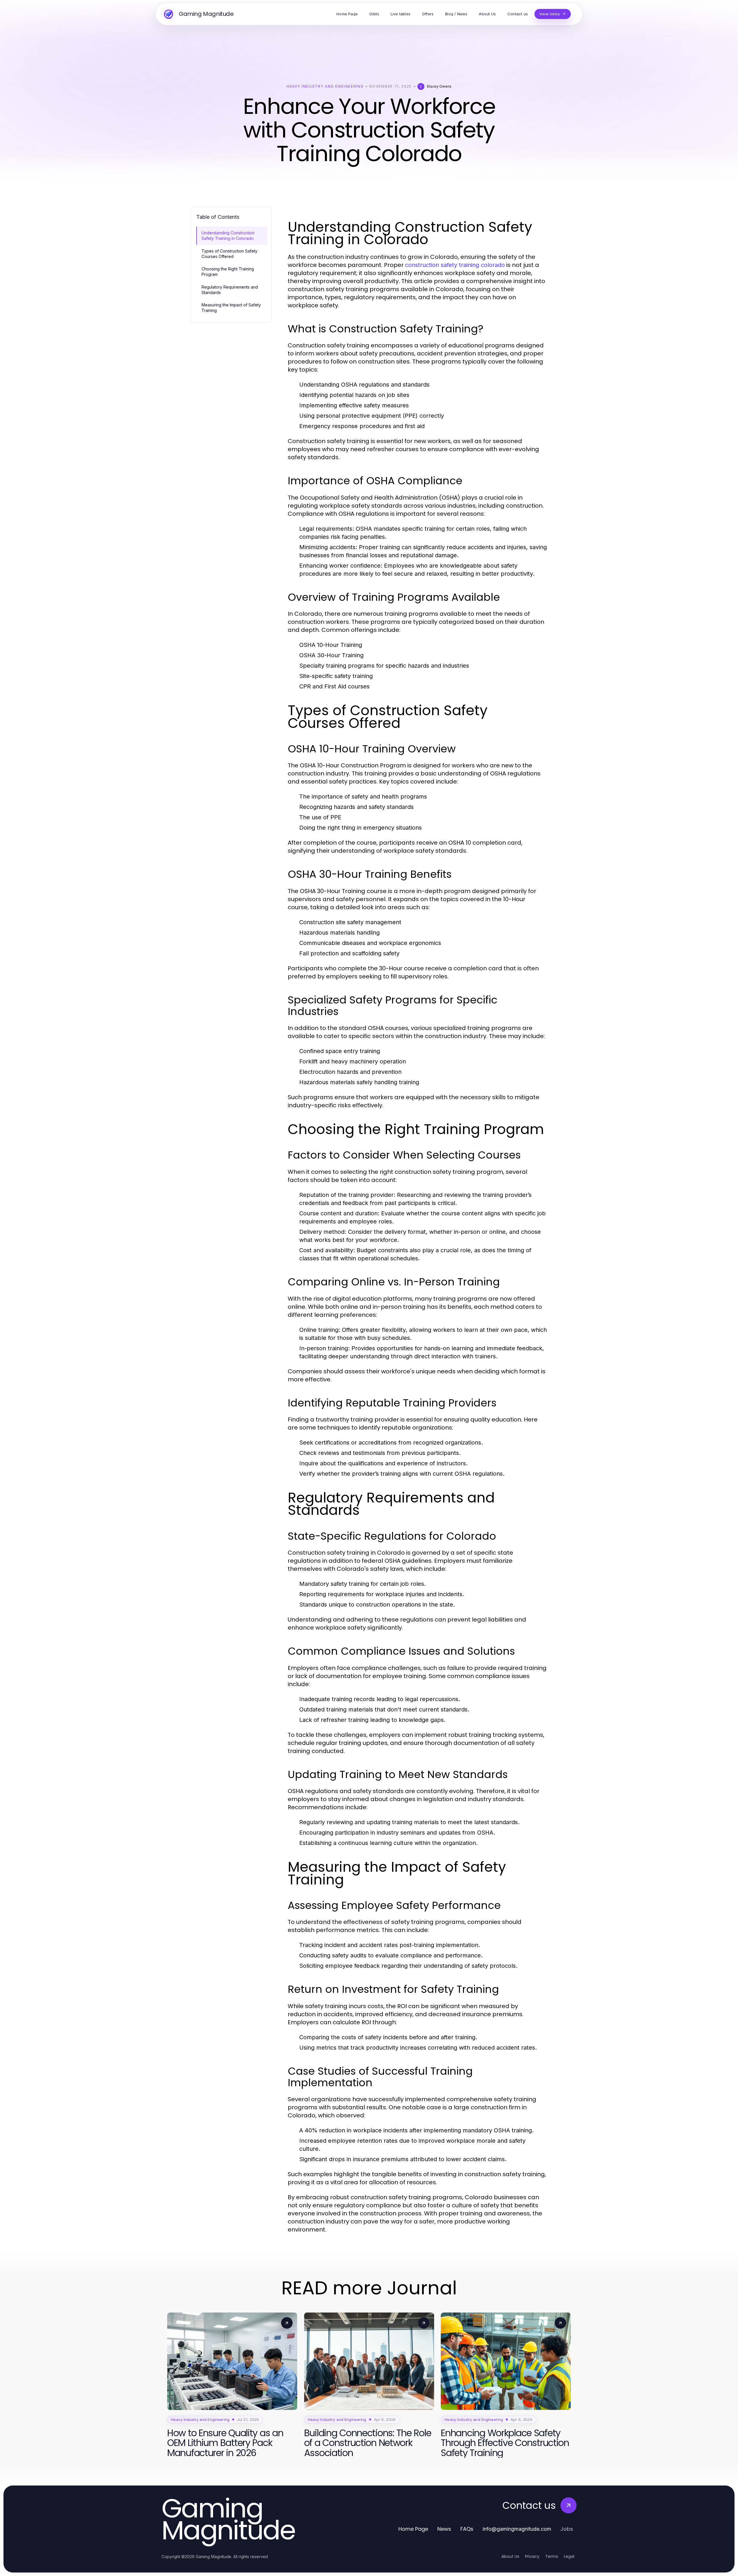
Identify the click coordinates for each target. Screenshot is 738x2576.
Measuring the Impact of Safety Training (231, 308)
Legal (569, 2556)
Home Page (413, 2529)
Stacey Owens (439, 86)
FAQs (467, 2529)
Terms (552, 2556)
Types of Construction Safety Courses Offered (229, 254)
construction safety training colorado (455, 265)
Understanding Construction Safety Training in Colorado (228, 236)
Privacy (532, 2556)
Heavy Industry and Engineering (325, 86)
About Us (510, 2556)
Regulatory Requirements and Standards (230, 290)
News (444, 2529)
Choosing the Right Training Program (228, 272)
